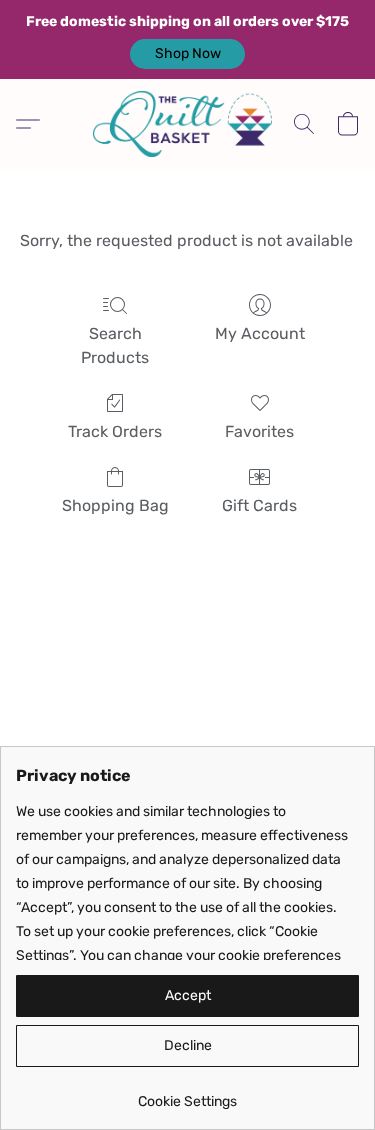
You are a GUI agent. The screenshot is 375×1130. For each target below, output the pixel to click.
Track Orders (115, 431)
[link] (187, 1094)
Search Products (115, 345)
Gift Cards (259, 505)
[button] (187, 54)
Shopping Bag (115, 505)
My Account (260, 333)
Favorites (259, 431)
